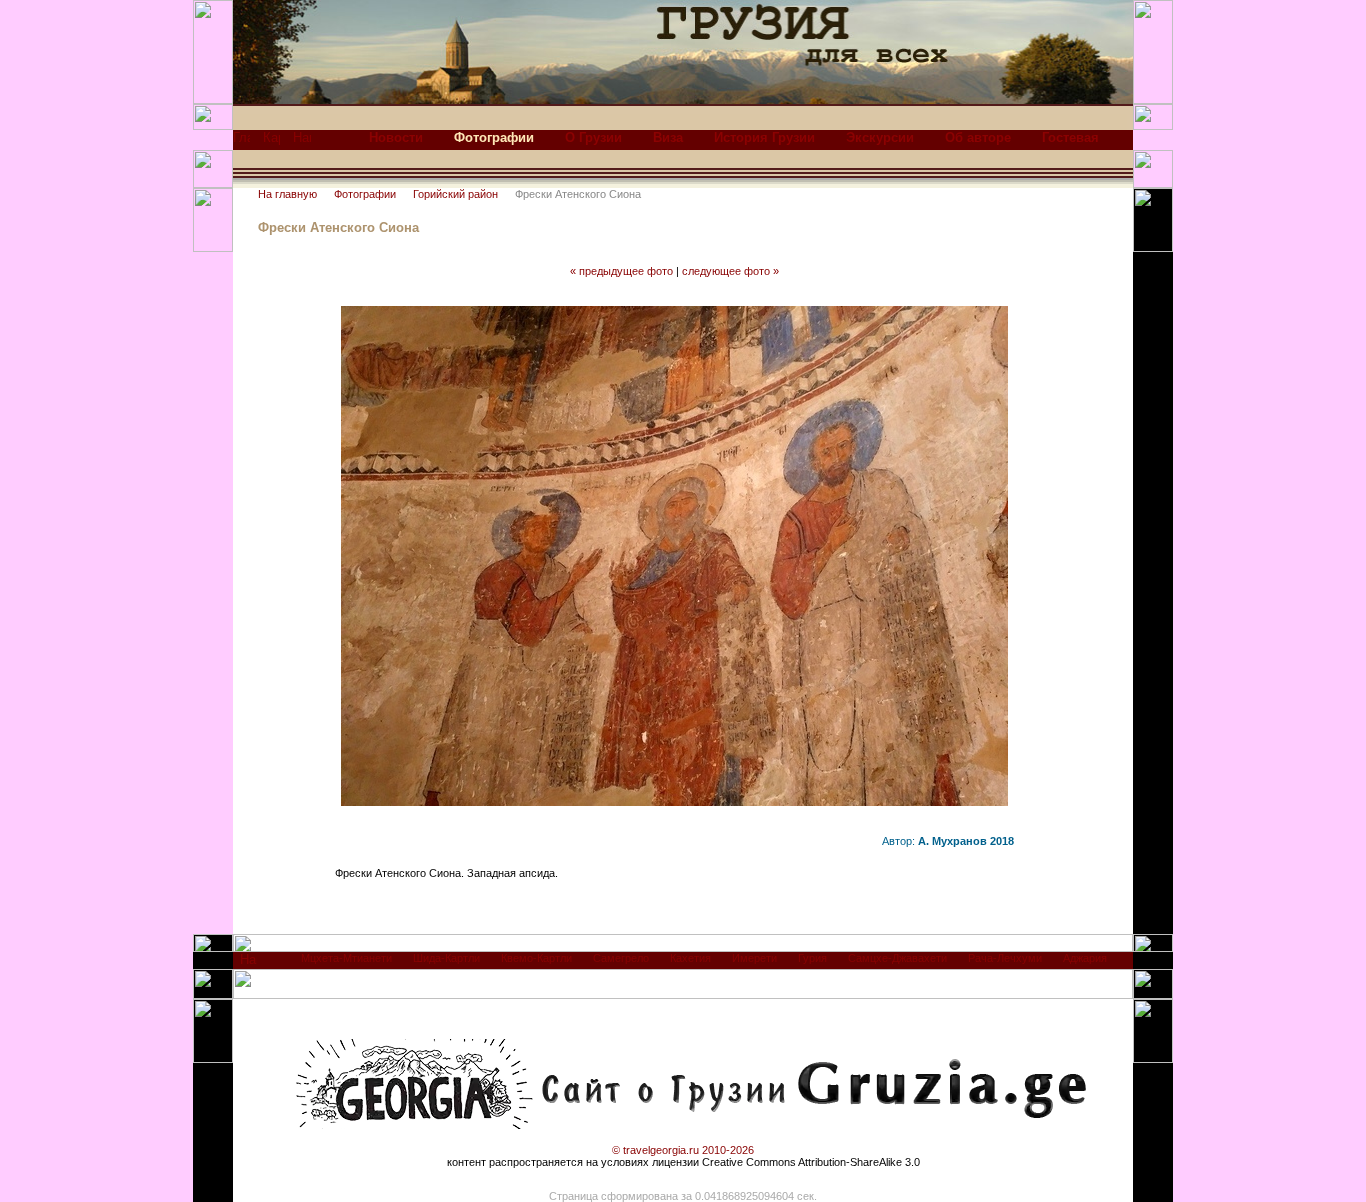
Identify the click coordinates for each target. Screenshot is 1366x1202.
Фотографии (365, 194)
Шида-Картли (446, 958)
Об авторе (978, 137)
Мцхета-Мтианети (346, 958)
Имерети (754, 958)
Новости (396, 137)
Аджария (1085, 958)
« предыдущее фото (621, 271)
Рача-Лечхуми (1005, 958)
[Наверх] (248, 964)
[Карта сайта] (271, 142)
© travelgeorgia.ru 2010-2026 (683, 1150)
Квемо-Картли (536, 958)
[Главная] (241, 142)
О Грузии (593, 137)
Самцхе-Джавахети (897, 958)
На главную (287, 194)
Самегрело (621, 958)
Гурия (812, 958)
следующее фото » (730, 271)
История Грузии (764, 137)
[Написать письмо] (302, 142)
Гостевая (1070, 137)
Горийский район (455, 194)
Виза (668, 137)
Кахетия (690, 958)
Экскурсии (880, 137)
